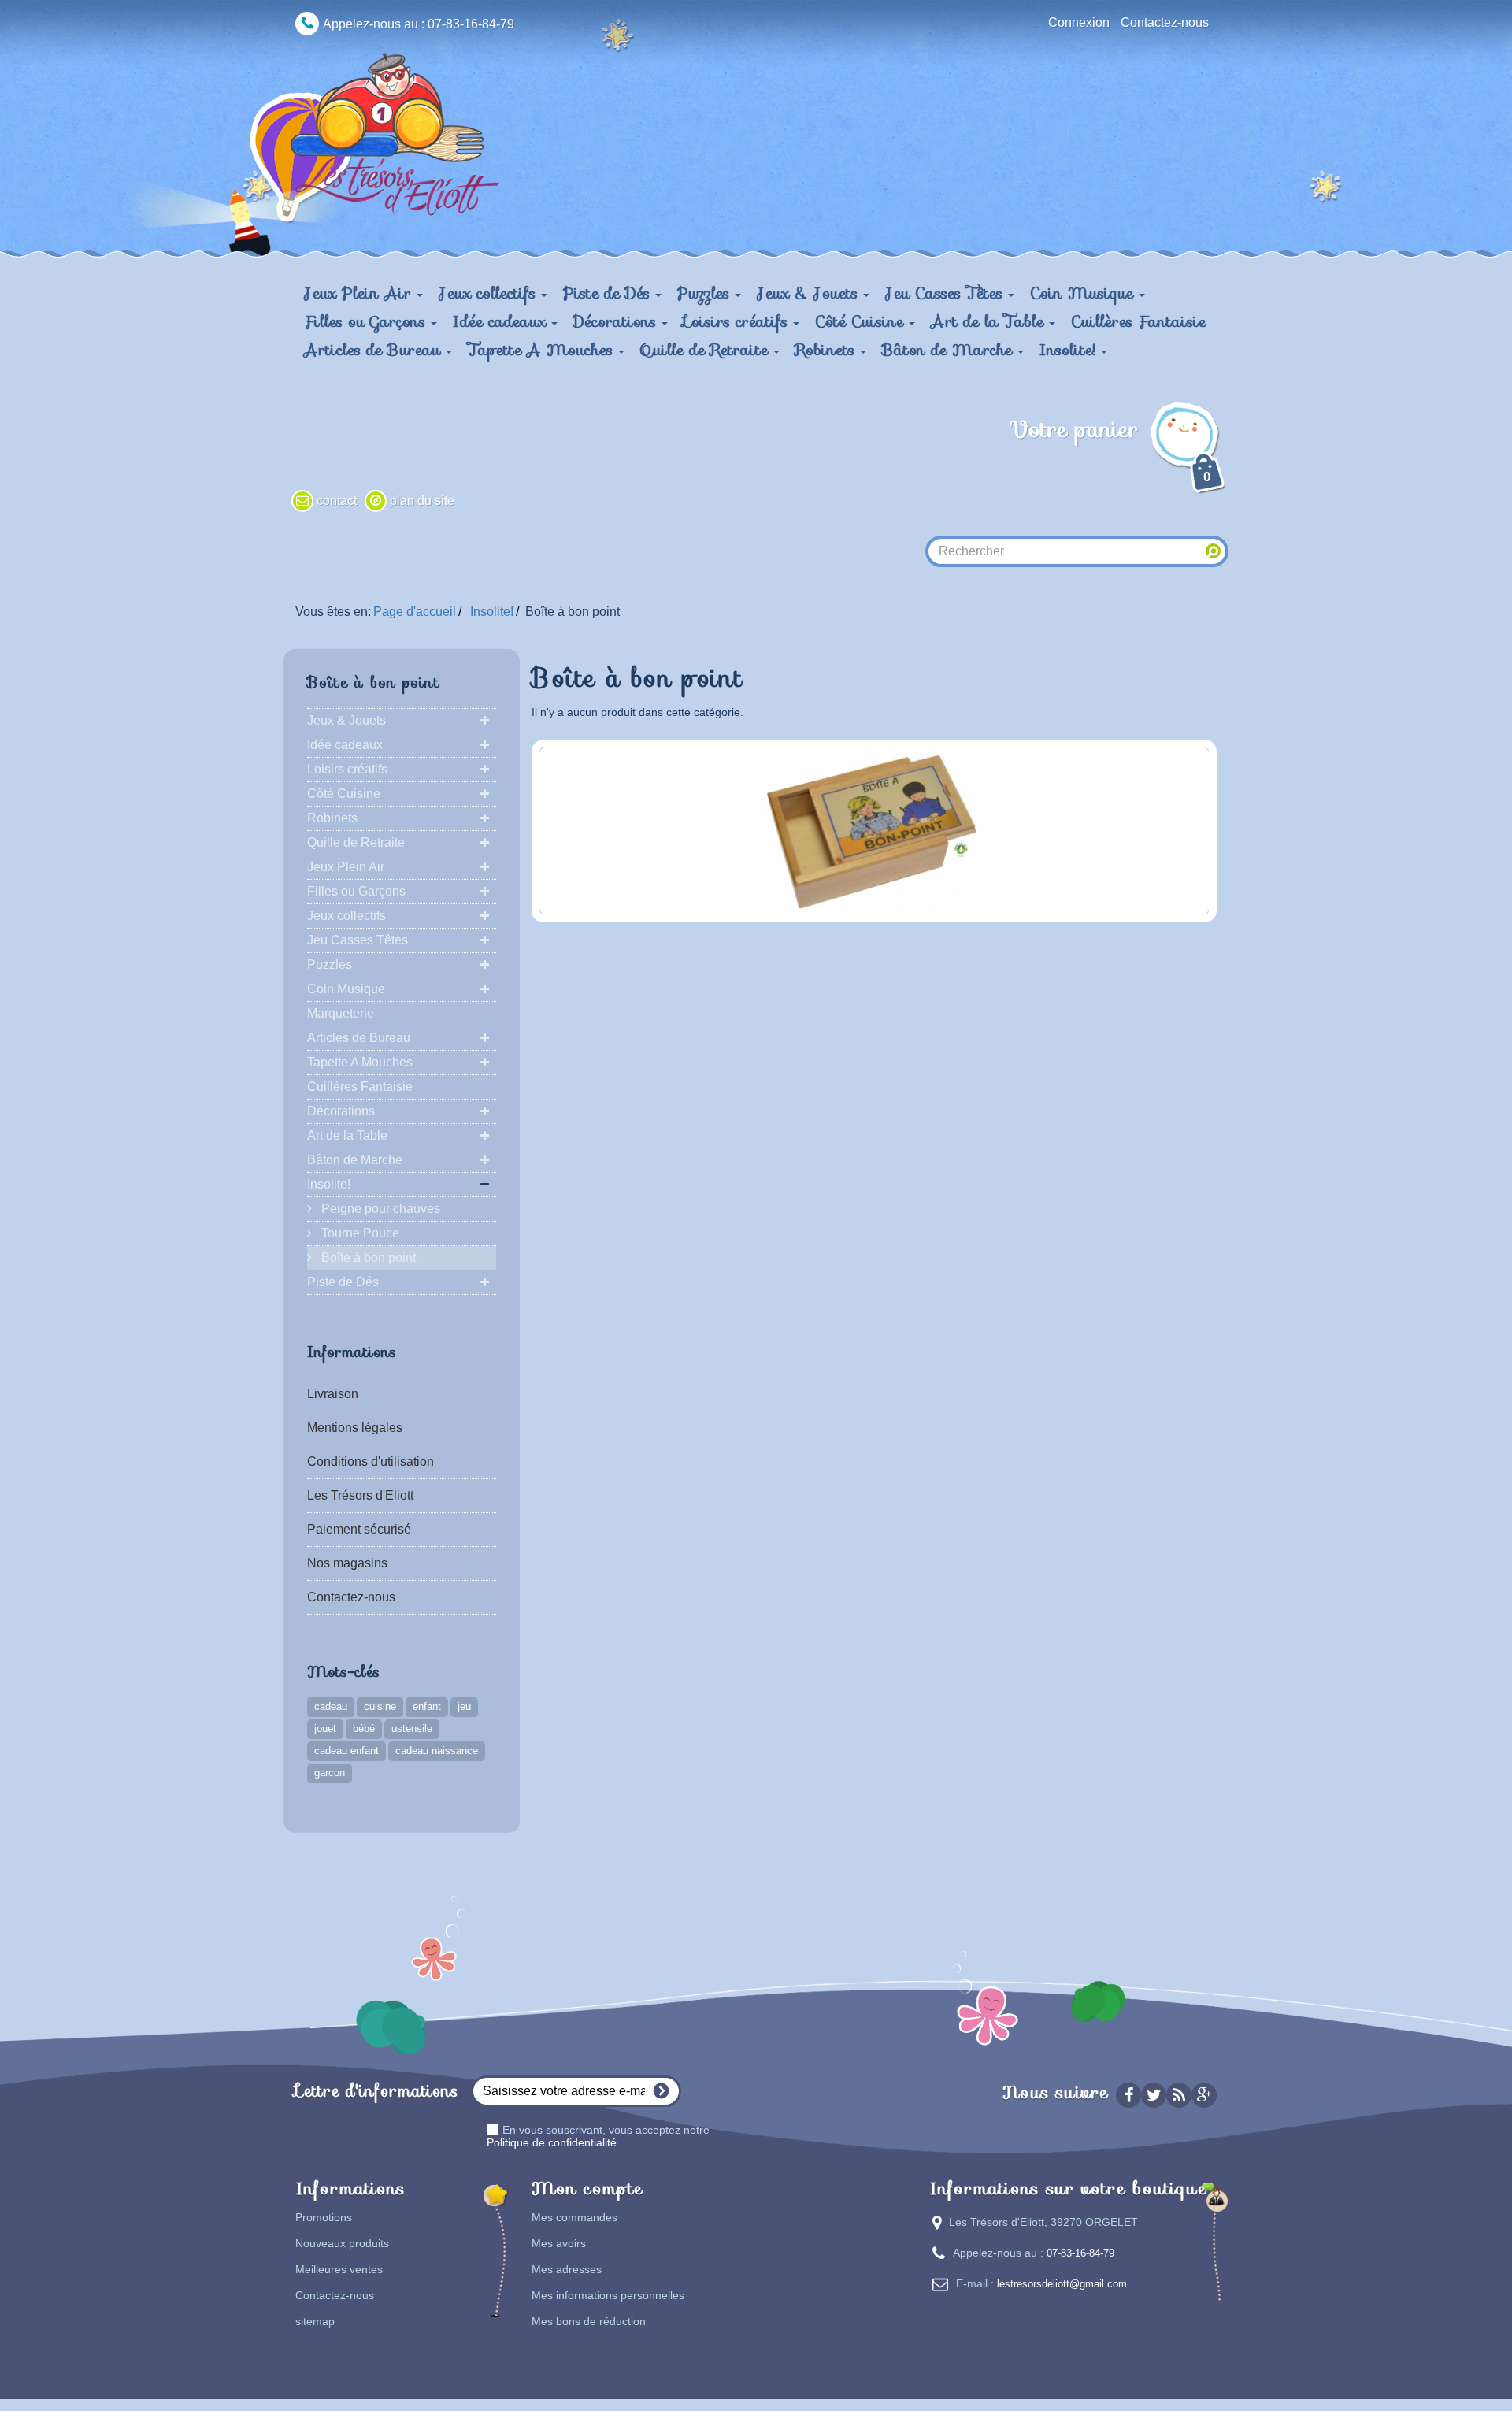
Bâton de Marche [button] (950, 350)
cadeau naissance (437, 1751)
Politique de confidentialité (552, 2142)
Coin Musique (346, 989)
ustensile (412, 1729)
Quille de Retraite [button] (707, 350)
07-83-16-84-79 (1080, 2253)
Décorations (341, 1111)
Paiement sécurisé (359, 1529)
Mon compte (587, 2188)
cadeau (331, 1706)
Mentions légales (355, 1428)
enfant (427, 1706)
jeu (464, 1706)
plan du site (422, 501)
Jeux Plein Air (346, 867)
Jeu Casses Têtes (358, 940)
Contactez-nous (1165, 22)
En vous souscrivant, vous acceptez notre (598, 2136)
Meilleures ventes (339, 2269)
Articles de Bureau (359, 1038)
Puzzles (330, 964)
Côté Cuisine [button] (862, 321)
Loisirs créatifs (347, 769)
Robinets (332, 818)
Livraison (333, 1394)
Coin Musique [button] (1084, 293)
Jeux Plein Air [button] (360, 293)
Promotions (324, 2217)
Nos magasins (347, 1563)
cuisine (380, 1706)
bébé (364, 1729)
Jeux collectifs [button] (490, 293)
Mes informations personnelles (608, 2295)
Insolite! (329, 1184)
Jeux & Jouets (346, 720)
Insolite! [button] (1070, 350)
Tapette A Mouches (360, 1062)
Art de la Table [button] (990, 321)
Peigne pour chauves (379, 1209)
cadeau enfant (346, 1751)
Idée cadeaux (345, 745)
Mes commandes (574, 2217)
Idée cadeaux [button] (502, 321)
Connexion (1079, 22)
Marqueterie (341, 1013)
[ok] (661, 2091)
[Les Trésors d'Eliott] (392, 135)
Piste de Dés (343, 1282)
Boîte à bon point (367, 1257)
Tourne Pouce (359, 1233)
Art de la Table (347, 1135)
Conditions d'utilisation (371, 1461)
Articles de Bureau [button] (375, 350)
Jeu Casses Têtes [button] (947, 293)
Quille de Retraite (356, 842)
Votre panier (1110, 448)
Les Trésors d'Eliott (360, 1495)
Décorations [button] (617, 321)
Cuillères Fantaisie (1138, 321)
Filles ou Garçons (356, 891)
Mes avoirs (559, 2243)
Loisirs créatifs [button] (738, 321)
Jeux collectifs (346, 916)
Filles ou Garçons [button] (367, 321)
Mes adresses (567, 2269)
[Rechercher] (1214, 551)
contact (337, 501)
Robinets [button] (828, 350)
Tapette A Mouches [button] (543, 350)
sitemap (315, 2321)
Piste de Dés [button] (609, 293)
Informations (352, 1352)
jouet (325, 1729)
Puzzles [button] (706, 293)
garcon (330, 1773)
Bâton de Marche (355, 1160)
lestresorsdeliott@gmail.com (1062, 2284)
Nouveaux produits (342, 2243)
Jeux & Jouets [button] (810, 293)
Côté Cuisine (344, 794)
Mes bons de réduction (589, 2321)
